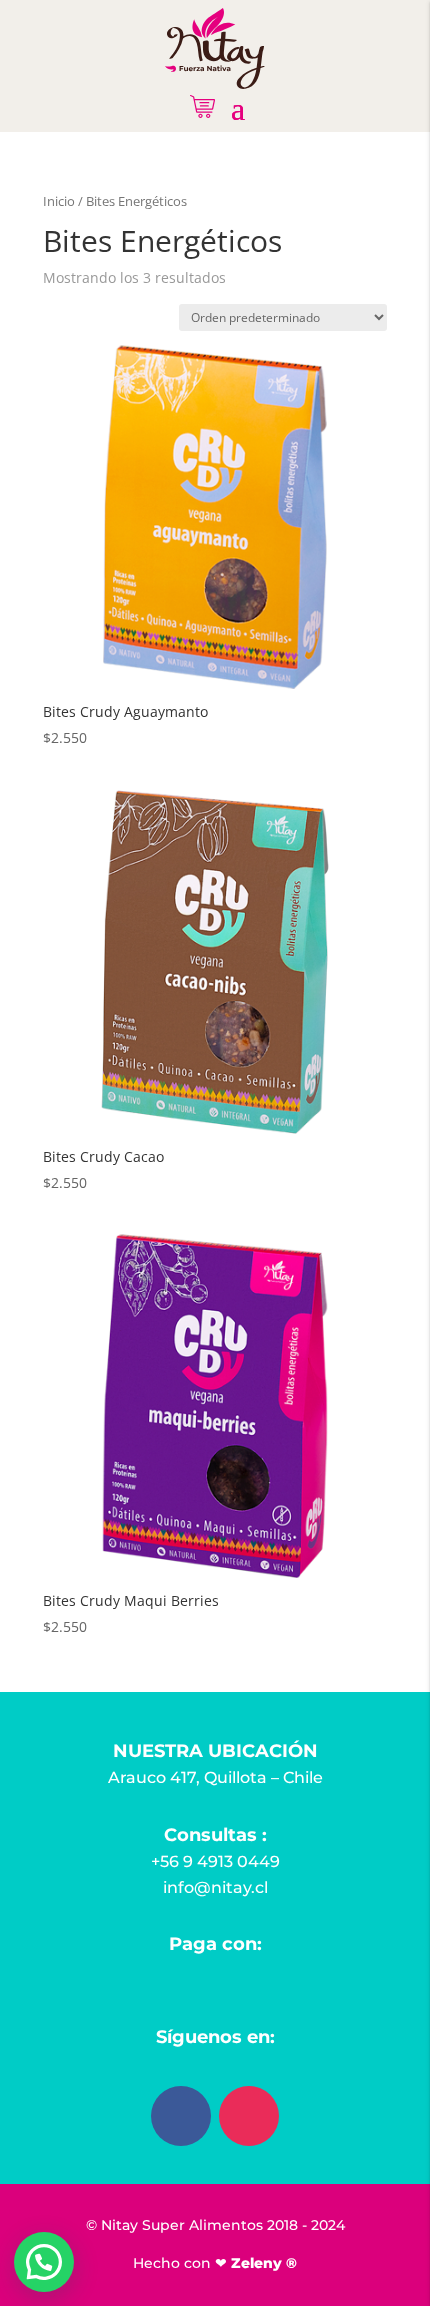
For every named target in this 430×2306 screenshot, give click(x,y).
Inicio (59, 201)
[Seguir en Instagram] (249, 2116)
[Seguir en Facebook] (181, 2116)
